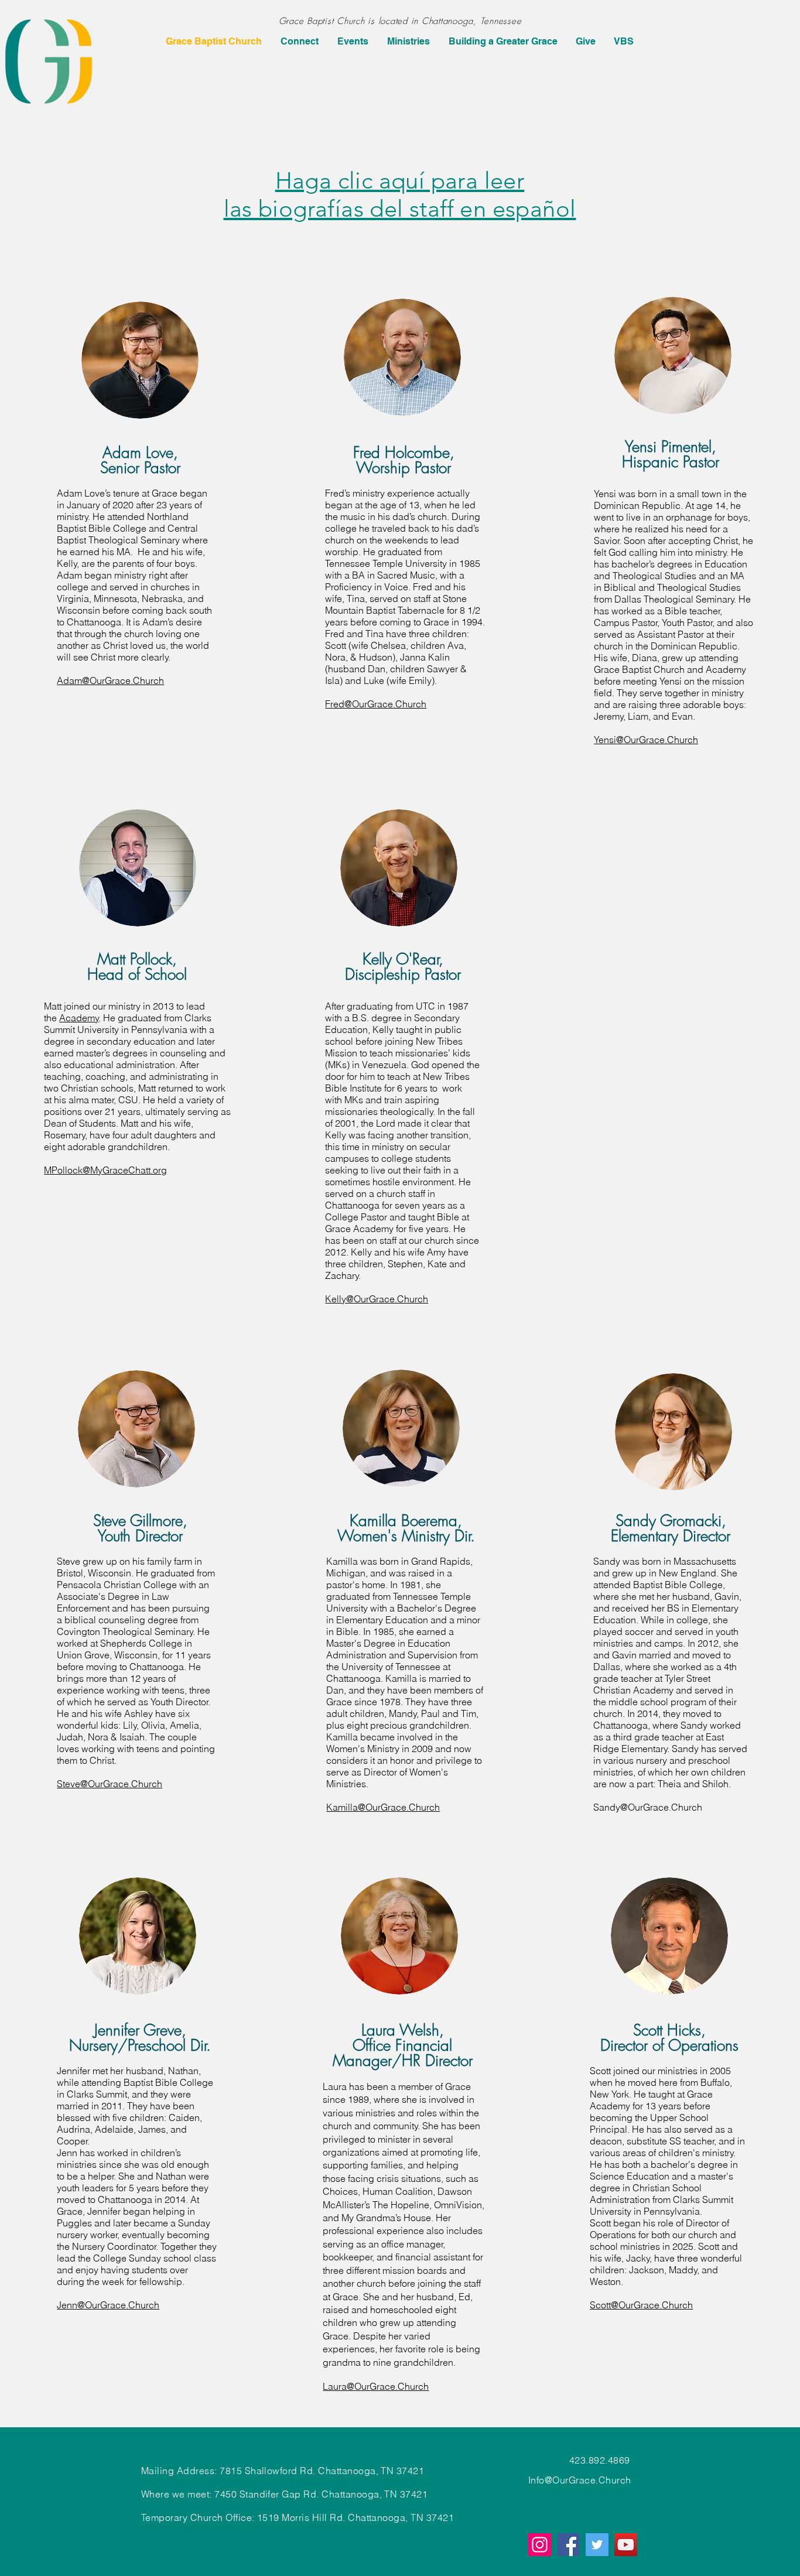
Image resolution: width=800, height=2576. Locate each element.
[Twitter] (597, 2545)
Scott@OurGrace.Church (641, 2305)
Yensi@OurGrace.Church (646, 740)
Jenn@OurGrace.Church (108, 2305)
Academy (79, 1018)
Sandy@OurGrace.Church (648, 1807)
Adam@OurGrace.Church (110, 680)
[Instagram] (540, 2545)
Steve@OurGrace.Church (110, 1784)
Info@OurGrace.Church (580, 2480)
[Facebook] (568, 2545)
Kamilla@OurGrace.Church (383, 1807)
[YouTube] (626, 2545)
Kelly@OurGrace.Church (377, 1299)
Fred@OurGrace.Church (376, 704)
